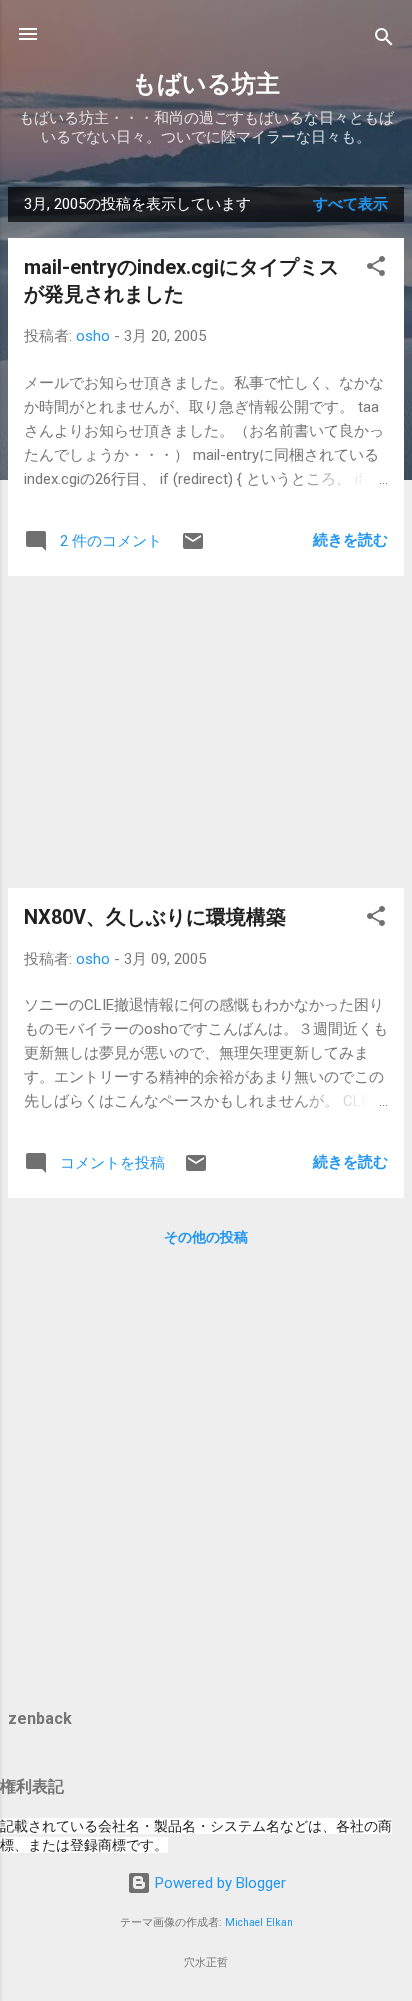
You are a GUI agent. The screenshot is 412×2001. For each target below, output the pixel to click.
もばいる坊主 (206, 84)
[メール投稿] (193, 548)
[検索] (384, 40)
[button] (376, 269)
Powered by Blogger (218, 1883)
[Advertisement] (206, 732)
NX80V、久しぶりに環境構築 (155, 917)
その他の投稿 (206, 1237)
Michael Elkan (259, 1922)
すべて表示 (350, 204)
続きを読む (350, 540)
